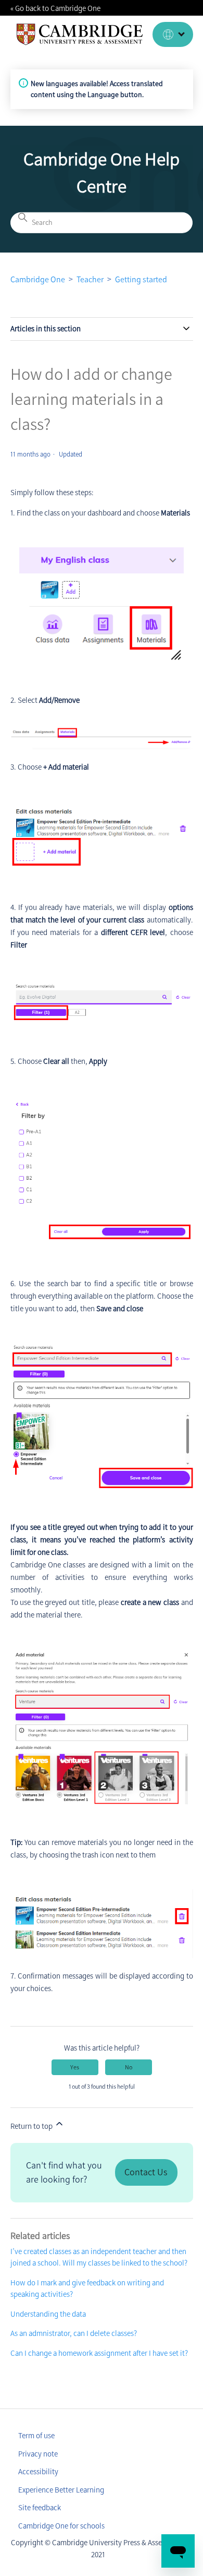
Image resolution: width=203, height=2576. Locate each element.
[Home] (80, 34)
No (129, 2067)
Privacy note (38, 2454)
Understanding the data (48, 2314)
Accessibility (38, 2472)
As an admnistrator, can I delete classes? (74, 2333)
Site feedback (40, 2508)
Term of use (36, 2436)
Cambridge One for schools (61, 2526)
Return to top (32, 2126)
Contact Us (146, 2172)
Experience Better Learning (61, 2490)
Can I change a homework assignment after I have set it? (99, 2353)
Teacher (90, 279)
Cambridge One (38, 279)
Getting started (141, 279)
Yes (75, 2067)
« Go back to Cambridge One (55, 8)
